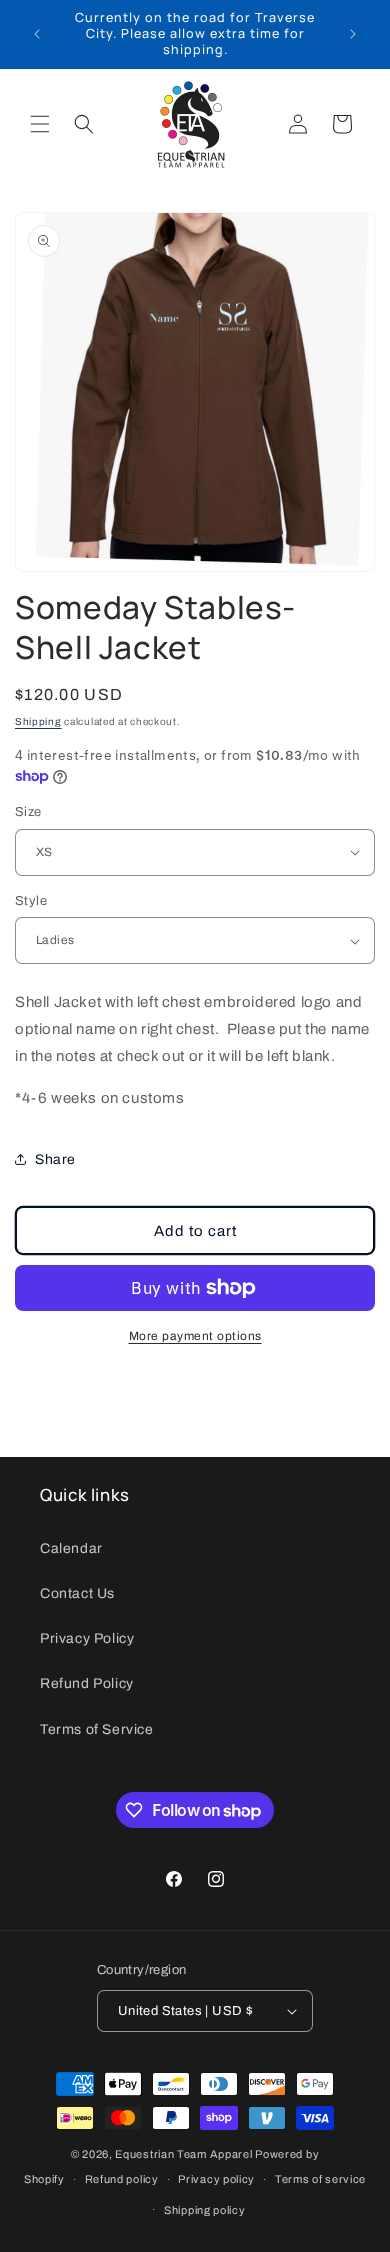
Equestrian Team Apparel (183, 2154)
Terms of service (320, 2179)
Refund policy (122, 2179)
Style (31, 901)
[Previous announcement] (37, 34)
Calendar (71, 1548)
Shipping (38, 721)
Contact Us (77, 1593)
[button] (40, 124)
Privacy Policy (87, 1638)
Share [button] (55, 1159)
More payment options (195, 1336)
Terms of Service (97, 1729)
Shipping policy (205, 2210)
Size (28, 812)
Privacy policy (216, 2179)
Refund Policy (87, 1683)
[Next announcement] (353, 34)
